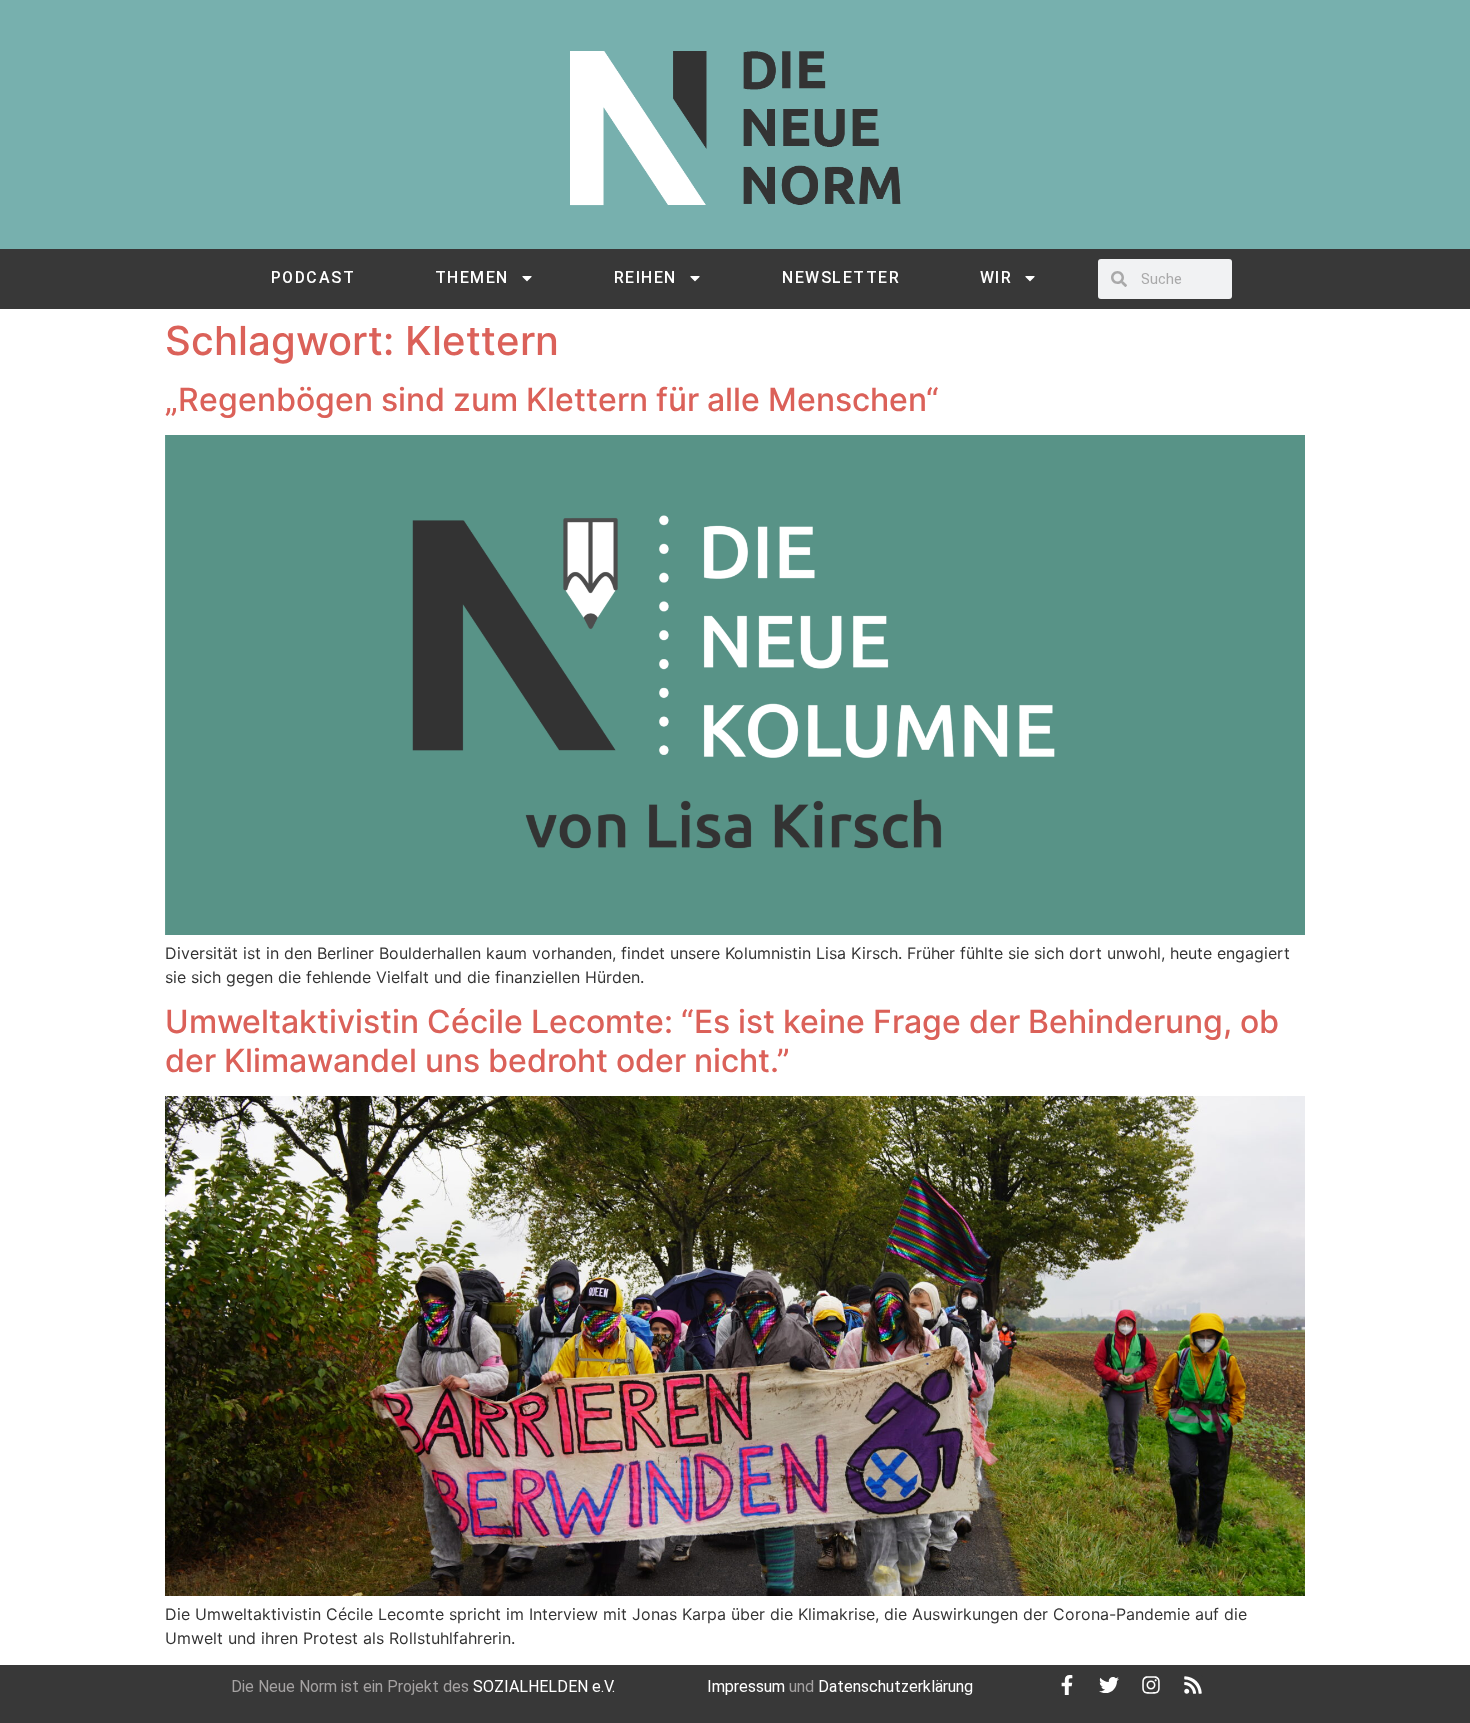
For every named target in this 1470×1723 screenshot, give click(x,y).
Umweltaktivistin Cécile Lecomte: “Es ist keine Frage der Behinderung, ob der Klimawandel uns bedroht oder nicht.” (722, 1040)
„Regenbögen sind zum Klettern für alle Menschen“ (552, 399)
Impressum (746, 1686)
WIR (996, 277)
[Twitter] (1109, 1685)
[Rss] (1193, 1685)
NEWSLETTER (841, 277)
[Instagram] (1151, 1685)
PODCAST (313, 277)
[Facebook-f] (1067, 1685)
